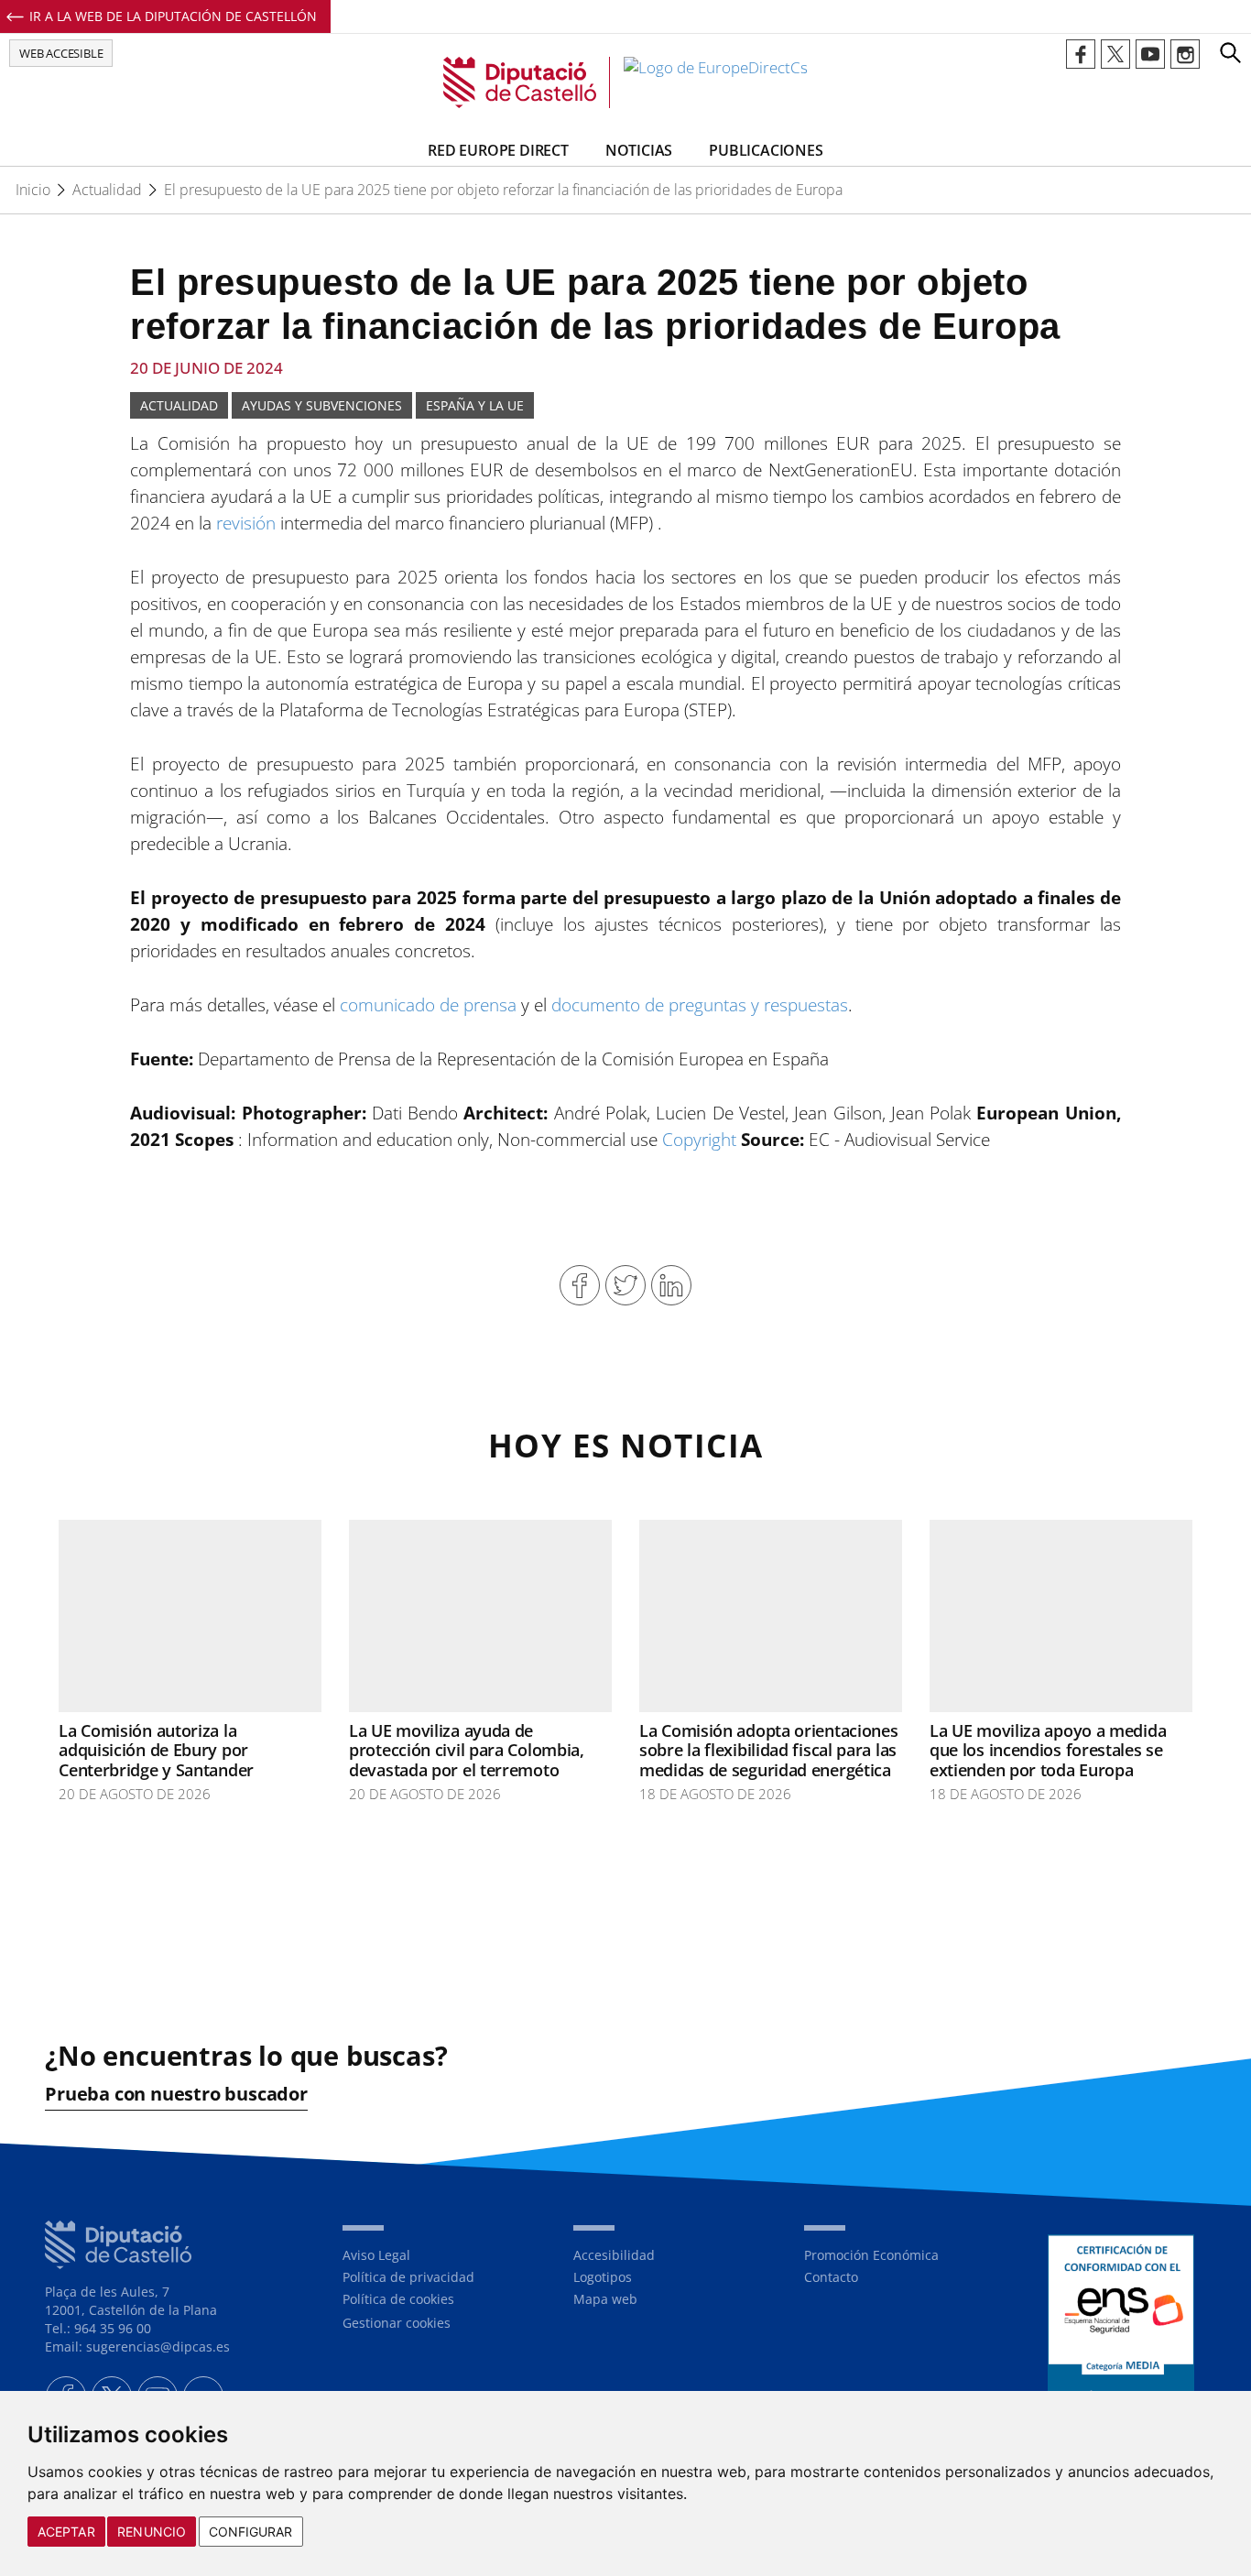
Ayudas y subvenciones (322, 405)
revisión (246, 523)
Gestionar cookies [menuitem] (397, 2323)
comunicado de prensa (428, 1005)
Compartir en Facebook (580, 1285)
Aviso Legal (376, 2255)
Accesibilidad (614, 2255)
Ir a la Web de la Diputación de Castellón (173, 16)
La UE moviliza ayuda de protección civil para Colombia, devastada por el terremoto (467, 1750)
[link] (625, 82)
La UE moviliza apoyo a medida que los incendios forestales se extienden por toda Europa (1048, 1750)
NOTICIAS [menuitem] (639, 150)
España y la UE (475, 405)
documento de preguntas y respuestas (700, 1005)
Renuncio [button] (152, 2532)
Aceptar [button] (66, 2532)
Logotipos (603, 2277)
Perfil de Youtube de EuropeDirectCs (1150, 54)
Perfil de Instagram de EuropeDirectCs (1185, 54)
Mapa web (605, 2299)
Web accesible (61, 53)
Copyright (699, 1140)
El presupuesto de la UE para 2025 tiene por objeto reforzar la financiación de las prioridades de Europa (503, 190)
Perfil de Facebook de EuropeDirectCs (1081, 54)
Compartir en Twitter (625, 1285)
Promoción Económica (871, 2255)
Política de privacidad (408, 2277)
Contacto (831, 2277)
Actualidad (107, 190)
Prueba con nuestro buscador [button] (176, 2094)
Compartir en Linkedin (671, 1285)
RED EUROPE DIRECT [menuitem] (498, 150)
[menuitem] (444, 2255)
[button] (1230, 52)
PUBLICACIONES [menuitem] (766, 150)
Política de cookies (398, 2299)
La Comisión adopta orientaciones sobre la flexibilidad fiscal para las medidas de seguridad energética (768, 1750)
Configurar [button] (251, 2532)
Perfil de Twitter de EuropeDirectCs (1115, 54)
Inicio (33, 190)
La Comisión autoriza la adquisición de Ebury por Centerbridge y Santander (156, 1750)
